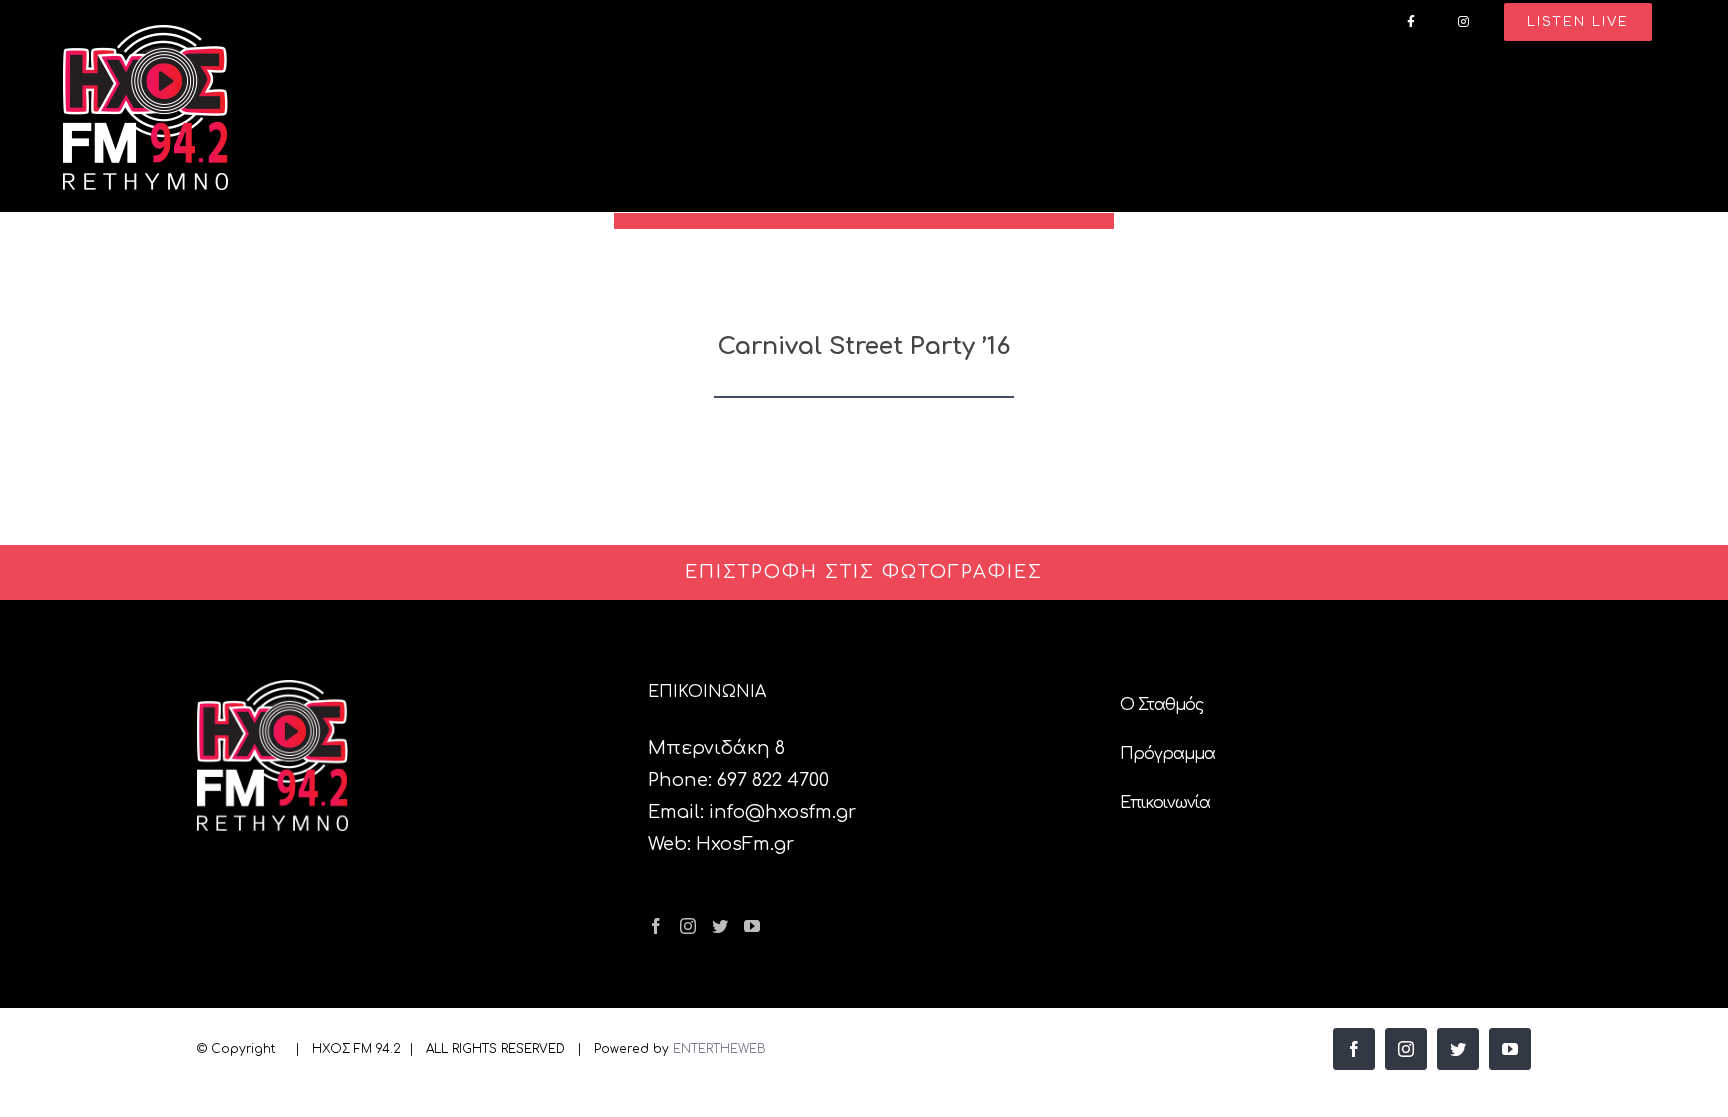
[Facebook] (656, 926)
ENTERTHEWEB (719, 1049)
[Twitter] (720, 926)
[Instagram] (688, 926)
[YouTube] (752, 926)
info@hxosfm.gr (782, 812)
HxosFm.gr (745, 844)
